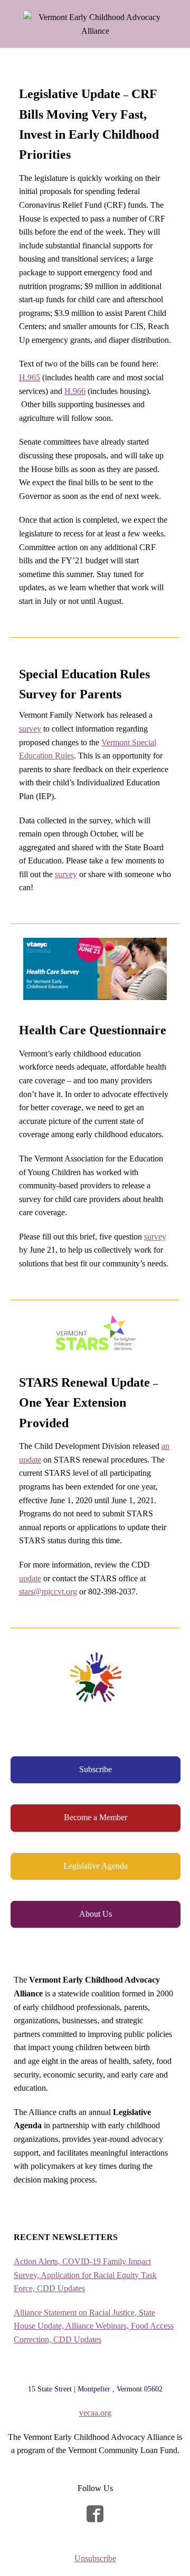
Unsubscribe (95, 2558)
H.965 (30, 377)
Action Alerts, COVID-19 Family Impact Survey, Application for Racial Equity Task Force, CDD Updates (85, 2275)
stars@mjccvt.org (48, 1592)
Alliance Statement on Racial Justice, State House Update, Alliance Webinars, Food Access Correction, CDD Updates (94, 2326)
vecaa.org (95, 2413)
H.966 (75, 391)
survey (30, 729)
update (30, 1578)
